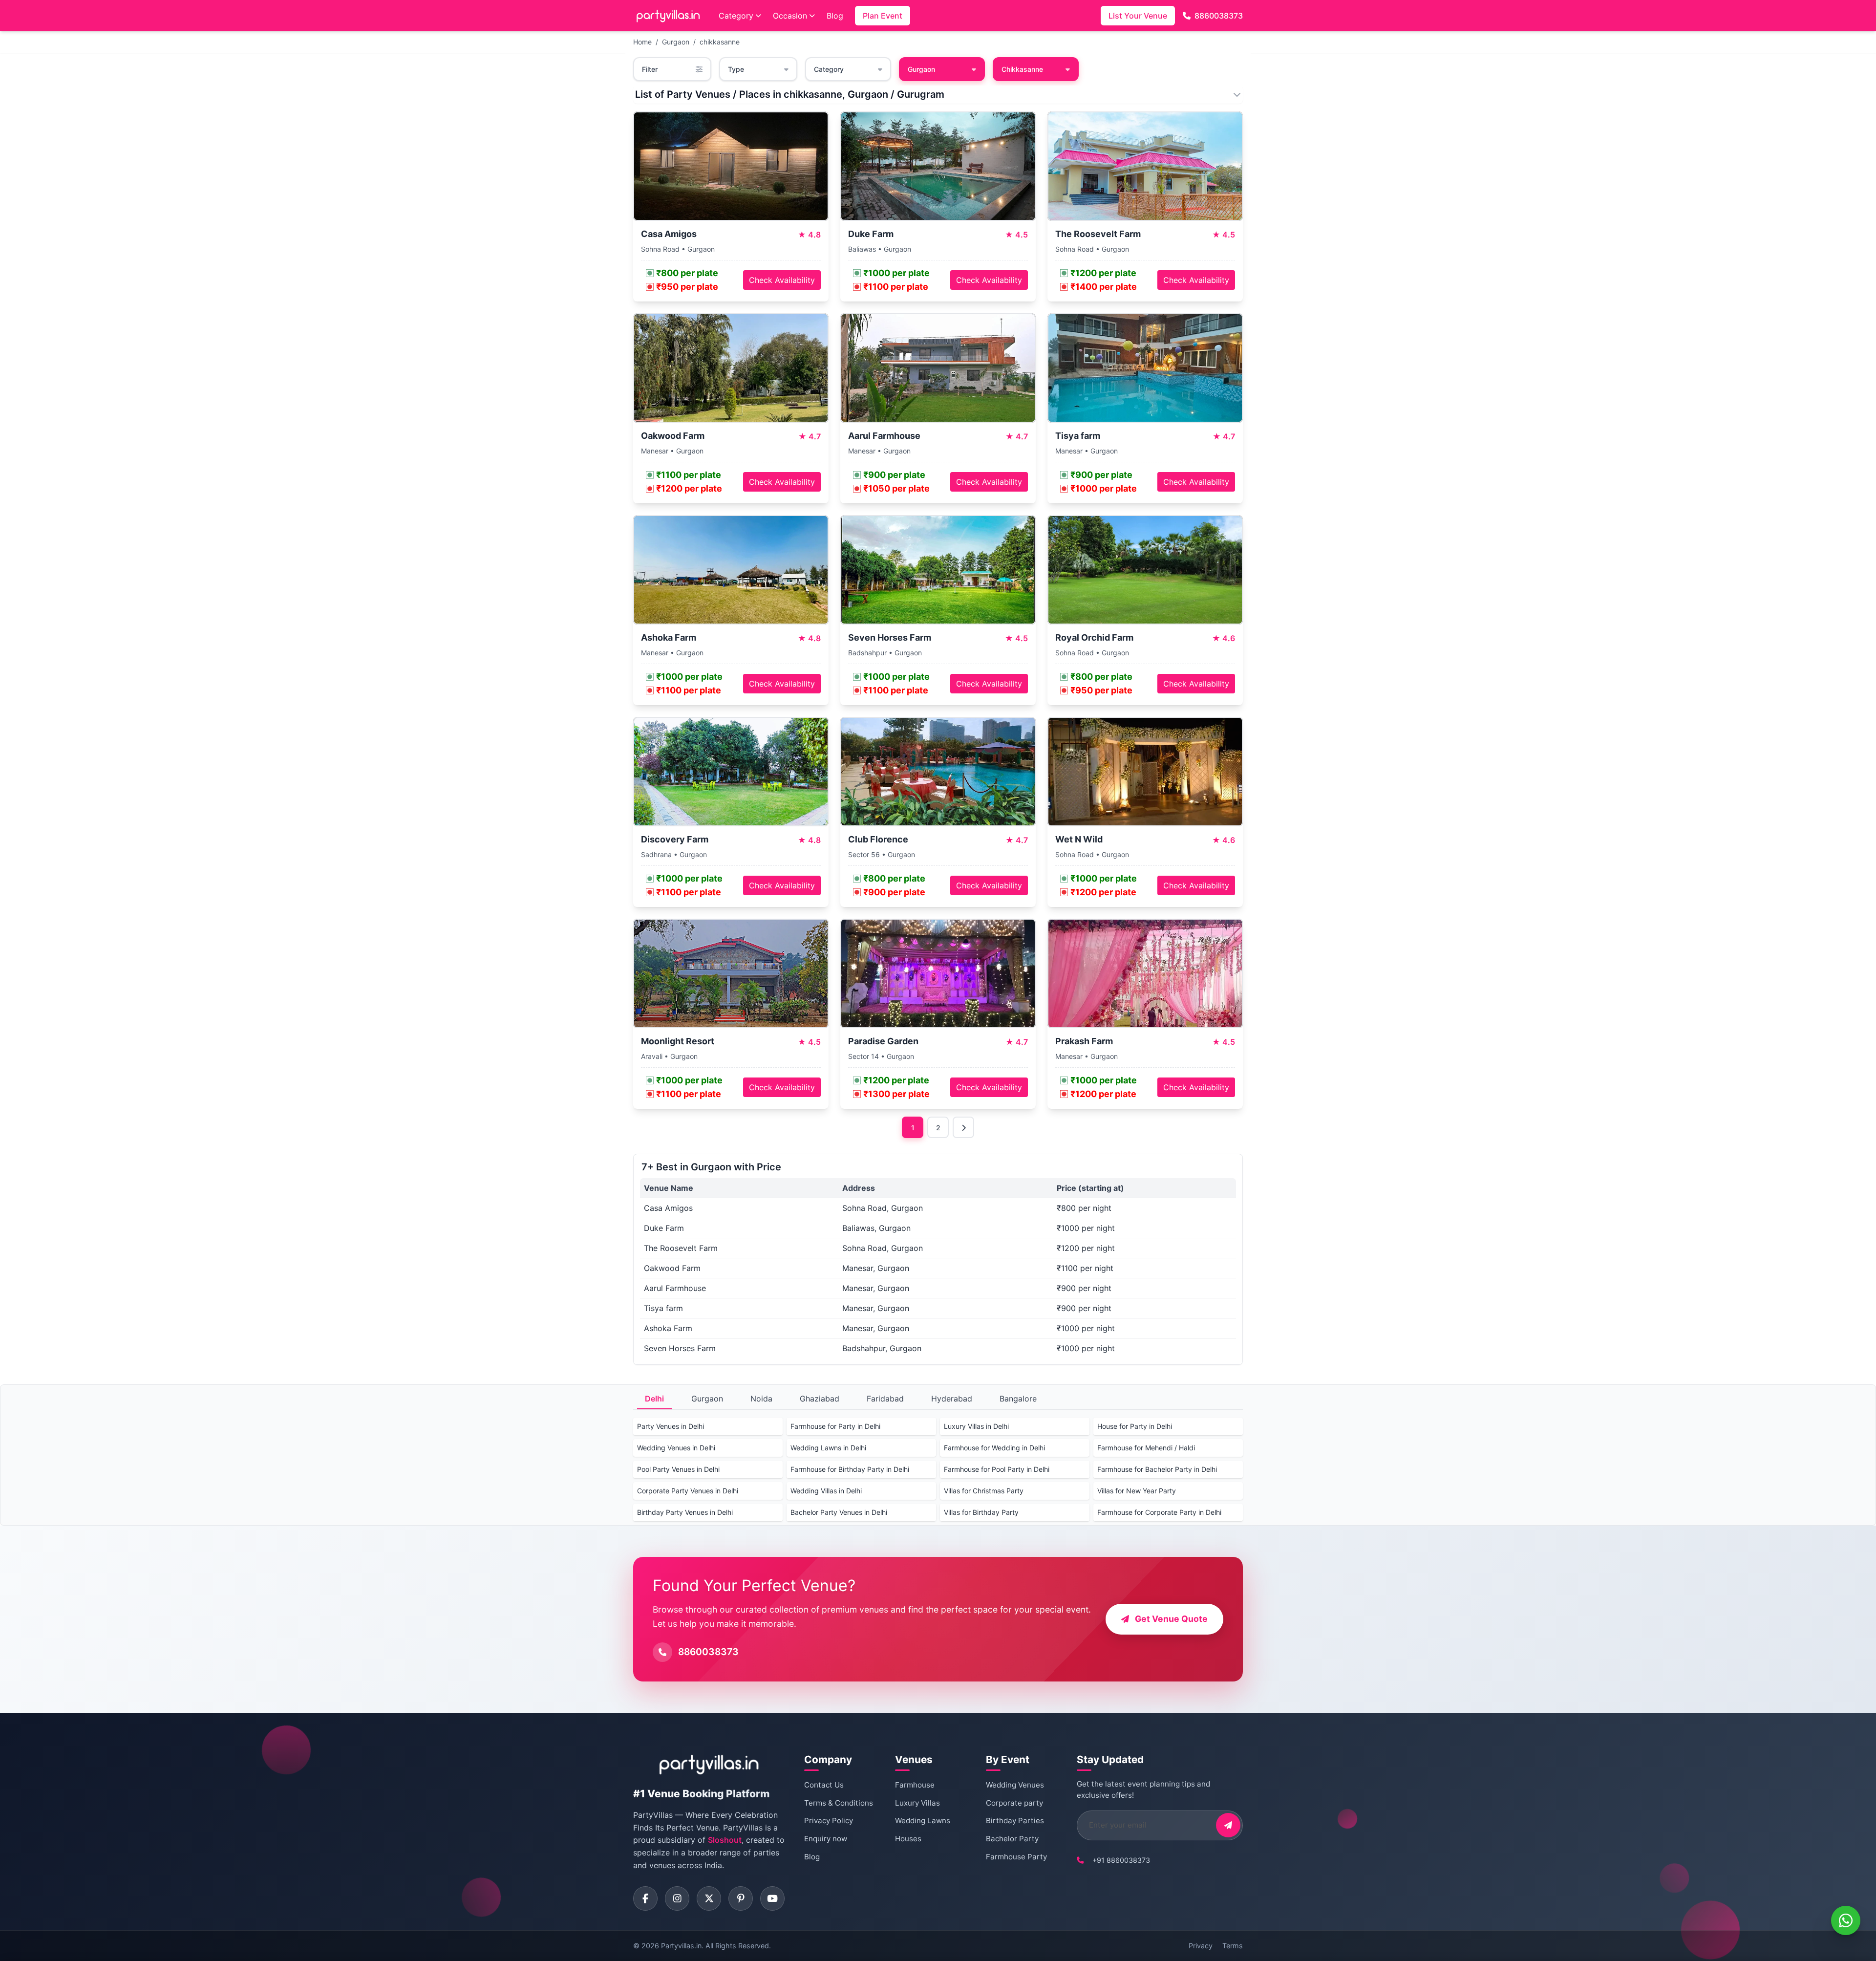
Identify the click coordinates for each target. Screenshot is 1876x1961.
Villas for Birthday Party (981, 1512)
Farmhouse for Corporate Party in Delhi (1159, 1512)
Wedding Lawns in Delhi (828, 1448)
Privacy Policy (829, 1821)
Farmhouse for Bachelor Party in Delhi (1157, 1469)
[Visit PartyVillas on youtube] (772, 1898)
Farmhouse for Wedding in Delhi (994, 1448)
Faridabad (885, 1399)
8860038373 (1219, 16)
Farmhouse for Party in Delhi (835, 1426)
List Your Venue (1138, 16)
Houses (908, 1839)
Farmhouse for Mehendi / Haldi (1146, 1448)
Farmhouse (915, 1785)
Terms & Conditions (839, 1803)
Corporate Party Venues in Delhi (688, 1491)
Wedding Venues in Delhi (676, 1448)
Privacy (1201, 1946)
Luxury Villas (917, 1803)
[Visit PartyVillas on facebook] (645, 1898)
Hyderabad (952, 1399)
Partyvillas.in (681, 1946)
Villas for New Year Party (1137, 1491)
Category (736, 16)
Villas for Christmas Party (984, 1491)
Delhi (654, 1399)
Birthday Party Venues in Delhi (685, 1512)
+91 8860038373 (1121, 1860)
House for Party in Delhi (1135, 1426)
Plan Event (883, 16)
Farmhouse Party (1016, 1857)
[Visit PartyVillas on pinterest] (741, 1898)
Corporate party (1014, 1803)
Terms (1233, 1946)
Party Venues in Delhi (671, 1426)
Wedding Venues (1015, 1785)
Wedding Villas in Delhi (826, 1491)
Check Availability (782, 280)
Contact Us (824, 1785)
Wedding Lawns (923, 1821)
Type (736, 69)
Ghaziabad (820, 1399)
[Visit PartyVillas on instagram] (677, 1898)
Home (642, 42)
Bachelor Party (1012, 1839)
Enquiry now (826, 1839)
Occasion (790, 16)
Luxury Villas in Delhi (976, 1426)
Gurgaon (676, 42)
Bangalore (1018, 1399)
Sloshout (725, 1840)
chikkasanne (720, 42)
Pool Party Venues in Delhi (678, 1469)
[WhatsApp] (1846, 1920)
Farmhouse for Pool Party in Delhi (997, 1469)
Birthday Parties (1015, 1821)
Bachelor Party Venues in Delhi (839, 1512)
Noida (761, 1399)
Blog (835, 16)
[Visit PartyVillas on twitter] (709, 1898)
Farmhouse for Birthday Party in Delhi (850, 1469)
